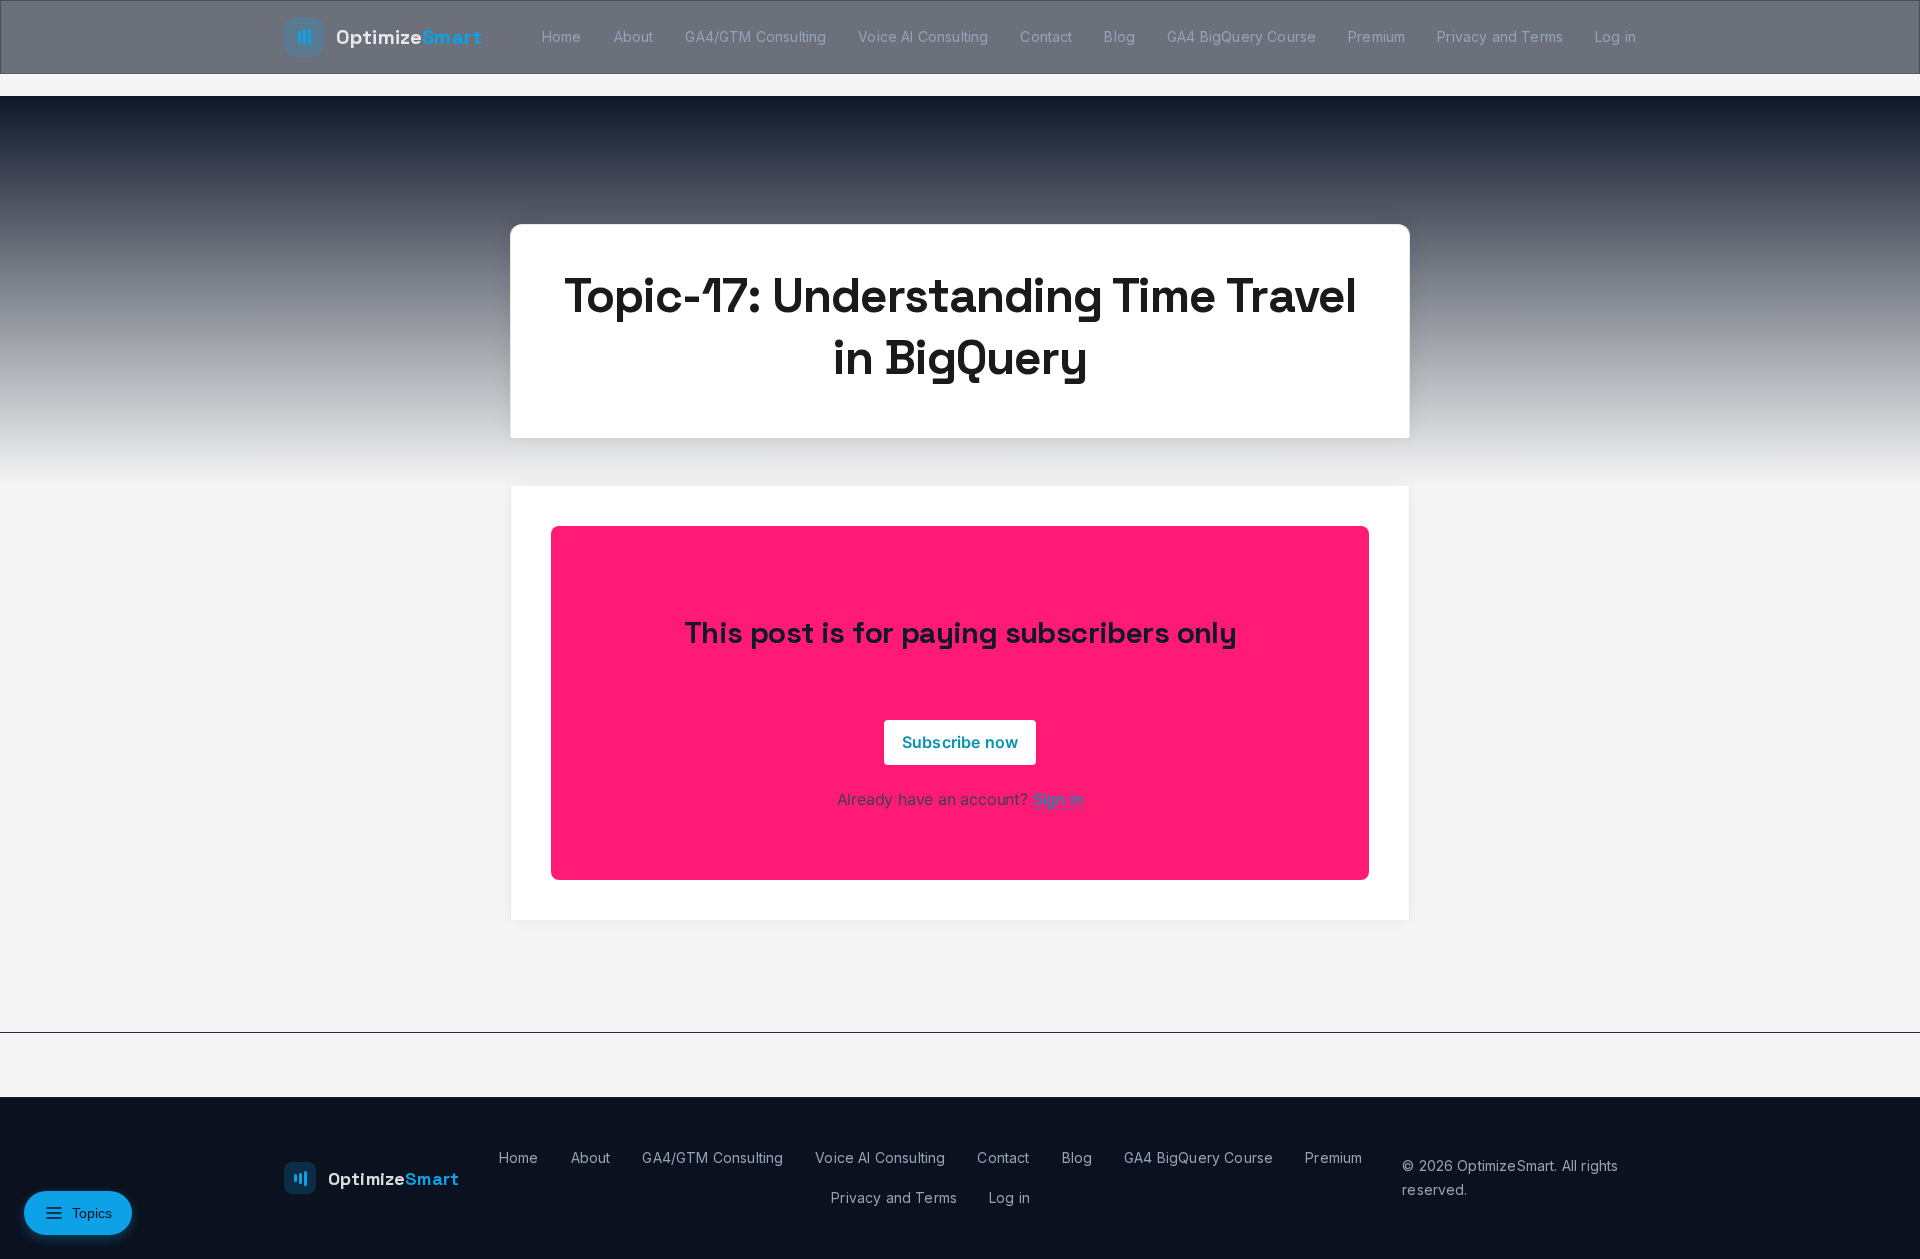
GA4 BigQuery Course (1241, 36)
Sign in (1058, 799)
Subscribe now (960, 742)
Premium (1376, 36)
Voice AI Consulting (923, 36)
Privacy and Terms (1500, 36)
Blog (1119, 36)
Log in (1615, 36)
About (634, 36)
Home (562, 36)
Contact (1046, 36)
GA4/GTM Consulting (755, 36)
